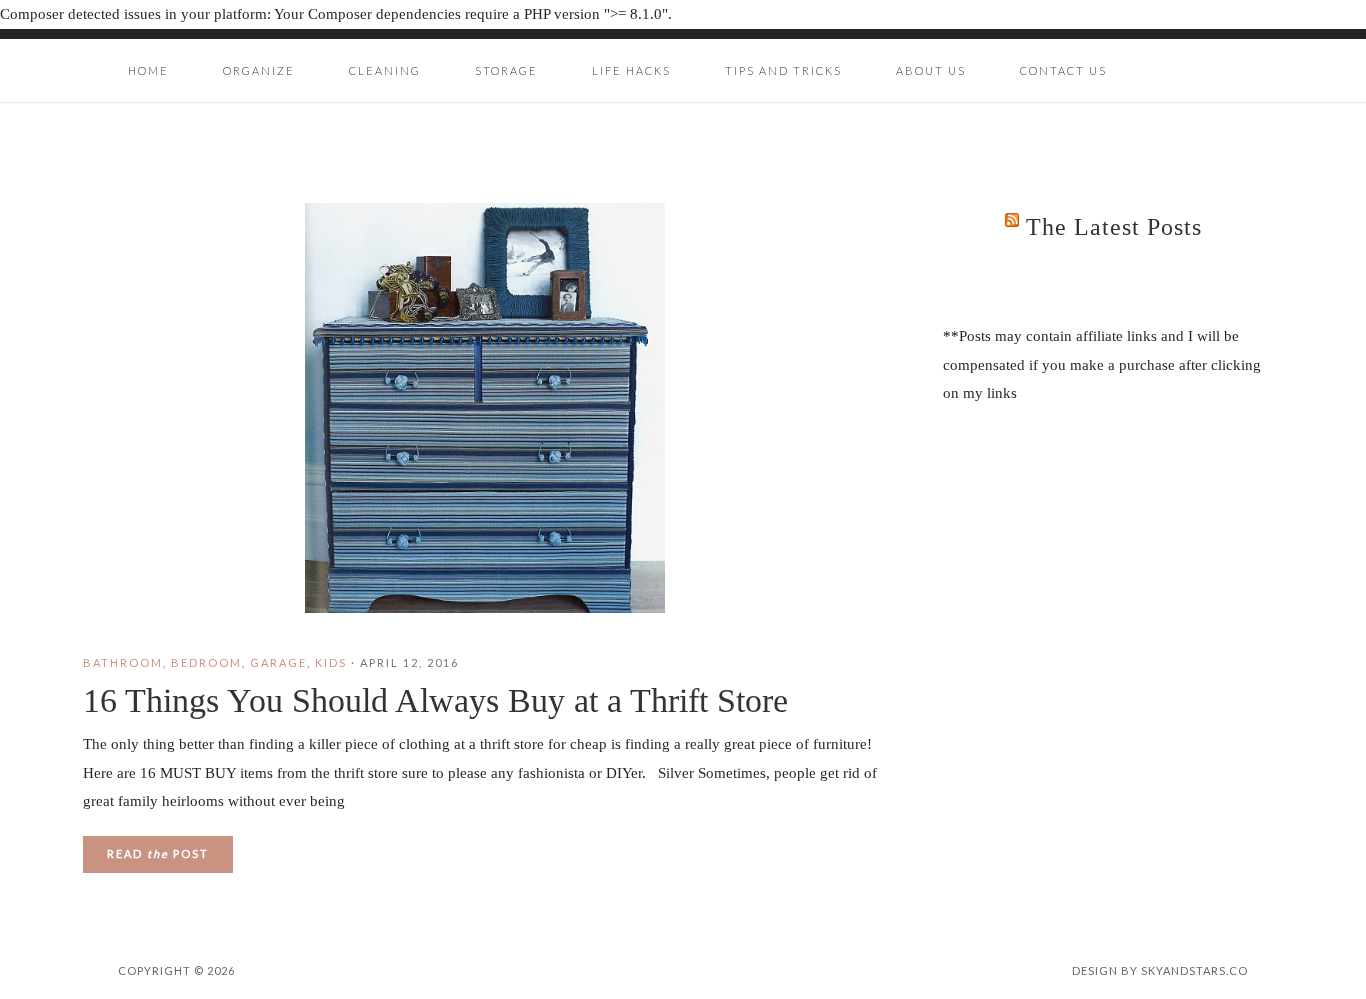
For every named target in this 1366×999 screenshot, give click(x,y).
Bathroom (123, 662)
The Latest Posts (1114, 227)
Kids (331, 662)
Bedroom (206, 662)
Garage (278, 662)
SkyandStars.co (1194, 970)
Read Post (158, 853)
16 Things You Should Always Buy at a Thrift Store (435, 700)
